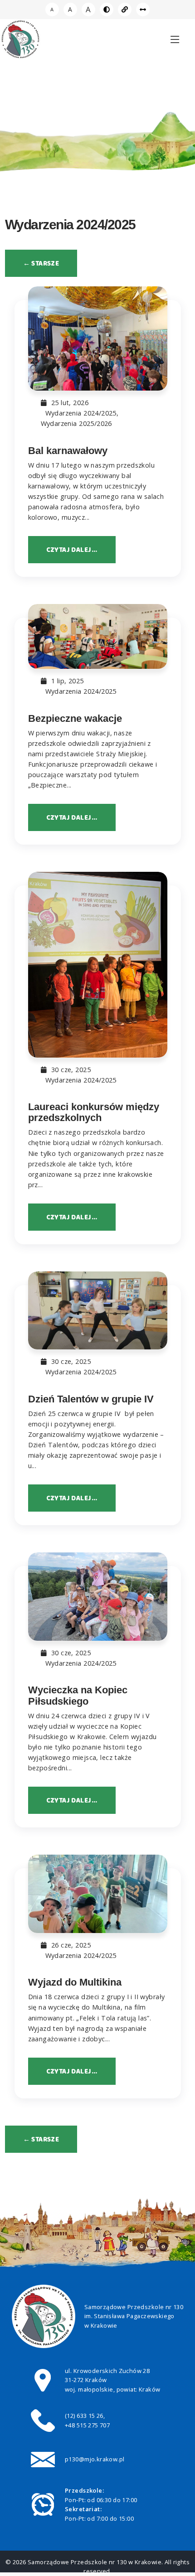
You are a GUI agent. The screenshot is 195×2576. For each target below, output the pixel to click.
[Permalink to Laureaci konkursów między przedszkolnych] (98, 964)
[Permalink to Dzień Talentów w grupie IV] (98, 1311)
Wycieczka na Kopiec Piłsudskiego (78, 1695)
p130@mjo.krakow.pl (95, 2459)
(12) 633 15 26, (85, 2416)
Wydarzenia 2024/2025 (81, 413)
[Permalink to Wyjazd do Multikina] (98, 1894)
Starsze (41, 263)
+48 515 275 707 (87, 2425)
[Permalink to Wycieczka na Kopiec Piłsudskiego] (98, 1597)
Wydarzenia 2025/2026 (76, 423)
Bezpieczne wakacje (75, 718)
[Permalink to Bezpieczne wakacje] (98, 636)
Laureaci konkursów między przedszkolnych (94, 1112)
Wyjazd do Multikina (75, 1982)
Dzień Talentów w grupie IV (91, 1399)
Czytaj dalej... (72, 550)
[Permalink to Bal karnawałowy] (98, 338)
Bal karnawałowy (68, 451)
